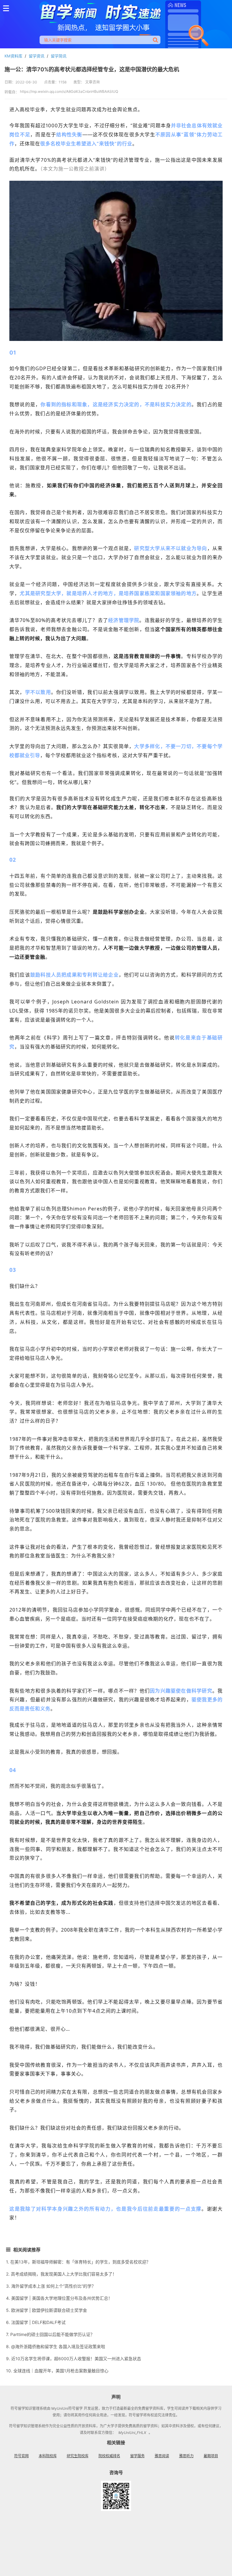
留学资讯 (37, 56)
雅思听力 (186, 2456)
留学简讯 (59, 56)
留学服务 (137, 2456)
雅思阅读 (162, 2456)
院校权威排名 (109, 2456)
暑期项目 (211, 2456)
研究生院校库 (78, 2456)
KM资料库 (13, 56)
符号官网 (21, 2456)
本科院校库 (48, 2456)
